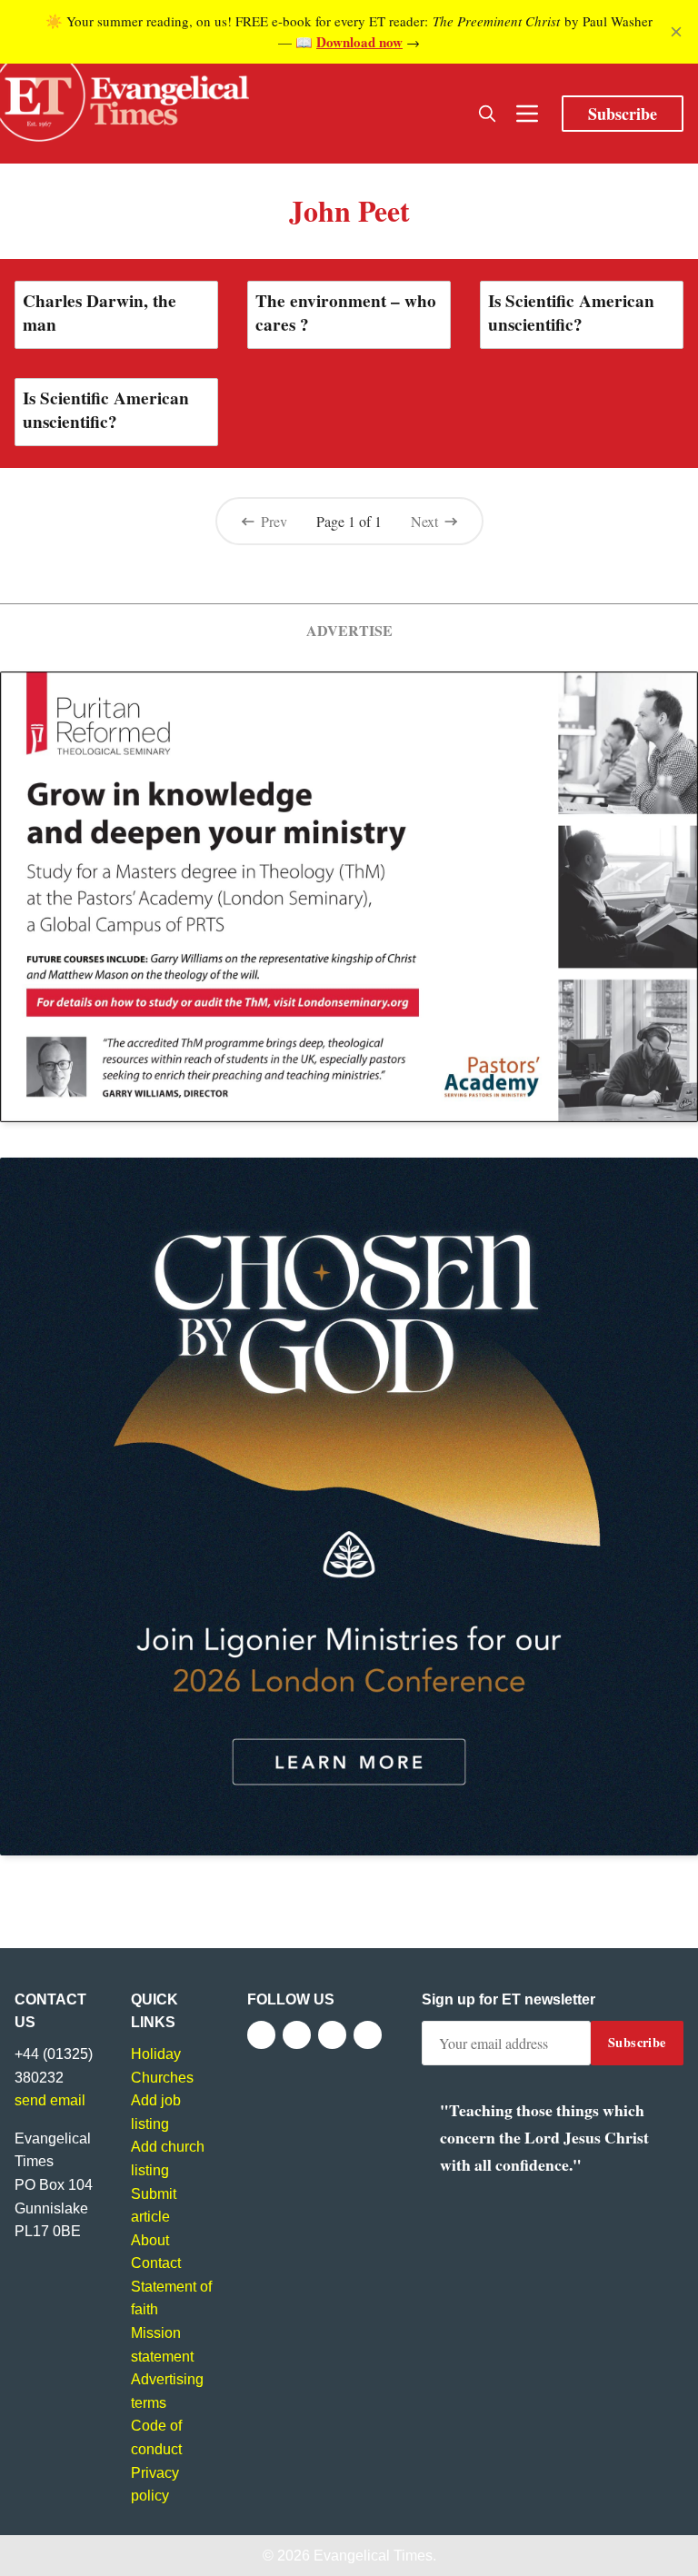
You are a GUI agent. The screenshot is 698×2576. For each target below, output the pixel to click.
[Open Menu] (527, 114)
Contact (156, 2263)
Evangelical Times (373, 2556)
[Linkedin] (368, 2035)
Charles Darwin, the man (100, 313)
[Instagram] (332, 2035)
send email (50, 2100)
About (150, 2240)
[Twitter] (297, 2035)
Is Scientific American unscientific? (571, 313)
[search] (487, 114)
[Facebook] (261, 2035)
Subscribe (623, 114)
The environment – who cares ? (346, 313)
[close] (676, 32)
